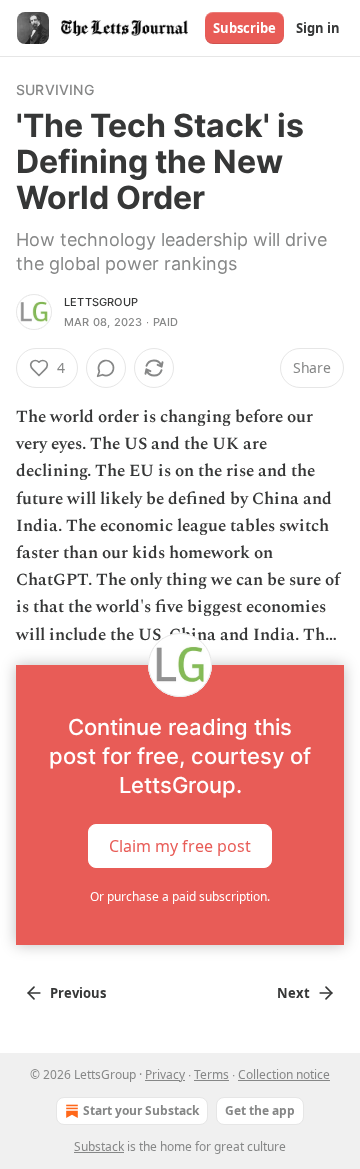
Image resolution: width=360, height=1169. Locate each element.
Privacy (165, 1074)
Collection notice (284, 1074)
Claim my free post (180, 845)
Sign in (318, 28)
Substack (99, 1146)
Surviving (55, 89)
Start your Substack (141, 1110)
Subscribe (244, 28)
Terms (211, 1074)
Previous (78, 993)
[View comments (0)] (106, 368)
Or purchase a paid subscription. (180, 896)
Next (293, 993)
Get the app (260, 1110)
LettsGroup (101, 302)
